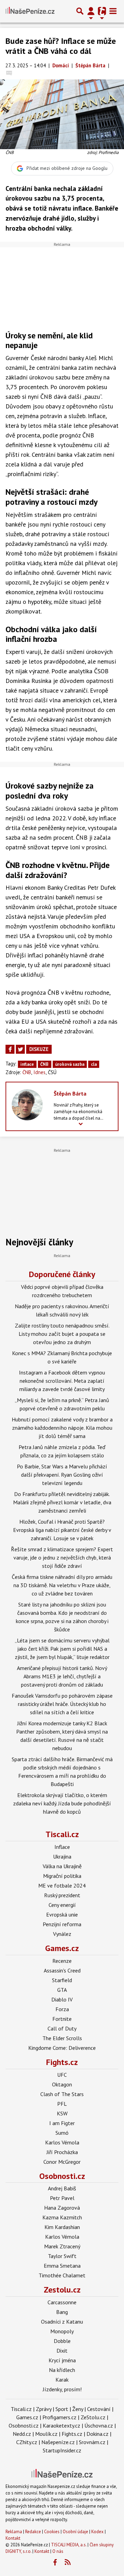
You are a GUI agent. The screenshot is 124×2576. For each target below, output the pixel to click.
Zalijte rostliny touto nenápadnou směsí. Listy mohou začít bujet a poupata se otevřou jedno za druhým (62, 1334)
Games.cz (62, 1948)
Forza (62, 2009)
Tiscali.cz (62, 1834)
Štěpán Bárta (70, 1093)
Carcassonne (62, 2302)
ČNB (44, 1064)
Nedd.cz (22, 2434)
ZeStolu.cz (93, 2417)
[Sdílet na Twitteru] (20, 1049)
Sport (62, 2409)
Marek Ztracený (62, 2246)
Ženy (78, 2409)
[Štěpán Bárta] (27, 1104)
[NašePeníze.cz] (30, 11)
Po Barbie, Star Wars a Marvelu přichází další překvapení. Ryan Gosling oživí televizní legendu (62, 1475)
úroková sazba (70, 1064)
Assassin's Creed (62, 1970)
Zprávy (44, 2409)
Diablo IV (62, 1999)
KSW (62, 2113)
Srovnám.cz (92, 2442)
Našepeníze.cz (58, 2442)
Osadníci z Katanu (62, 2322)
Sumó (62, 2133)
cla (94, 1064)
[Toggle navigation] (113, 11)
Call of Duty (62, 2028)
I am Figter (62, 2123)
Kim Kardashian (62, 2227)
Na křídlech (62, 2370)
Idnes (39, 1072)
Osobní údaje (75, 2532)
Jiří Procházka (62, 2152)
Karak (62, 2380)
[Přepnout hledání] (80, 11)
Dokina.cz (97, 2434)
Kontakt (13, 2538)
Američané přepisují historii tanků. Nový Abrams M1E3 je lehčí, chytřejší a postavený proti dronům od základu (62, 1676)
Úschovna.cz (99, 2425)
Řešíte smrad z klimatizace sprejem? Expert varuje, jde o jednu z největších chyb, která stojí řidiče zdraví (62, 1557)
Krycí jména (62, 2360)
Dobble (62, 2341)
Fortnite (62, 2019)
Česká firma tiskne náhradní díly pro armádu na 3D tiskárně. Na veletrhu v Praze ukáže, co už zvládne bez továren (62, 1585)
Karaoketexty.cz (61, 2425)
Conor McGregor (62, 2162)
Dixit (62, 2351)
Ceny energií (62, 1905)
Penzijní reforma (62, 1924)
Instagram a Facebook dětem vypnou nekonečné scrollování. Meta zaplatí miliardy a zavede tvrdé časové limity (62, 1381)
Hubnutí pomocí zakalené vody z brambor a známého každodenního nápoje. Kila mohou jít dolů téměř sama (62, 1428)
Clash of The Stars (62, 2094)
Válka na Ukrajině (62, 1866)
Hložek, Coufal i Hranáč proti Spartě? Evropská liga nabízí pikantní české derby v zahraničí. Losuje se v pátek (62, 1530)
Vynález (62, 1934)
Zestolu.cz (62, 2290)
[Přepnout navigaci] (91, 11)
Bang (62, 2312)
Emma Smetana (62, 2266)
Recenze (62, 1961)
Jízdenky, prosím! (62, 2389)
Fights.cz (62, 2062)
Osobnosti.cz (62, 2176)
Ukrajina (62, 1856)
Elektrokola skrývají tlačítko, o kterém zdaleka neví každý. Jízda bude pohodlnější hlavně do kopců (62, 1803)
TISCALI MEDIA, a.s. (69, 2545)
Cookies (52, 2532)
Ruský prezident (62, 1895)
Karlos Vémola (62, 2142)
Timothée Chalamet (62, 2275)
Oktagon (62, 2084)
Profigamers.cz (59, 2417)
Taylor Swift (62, 2256)
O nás (58, 2551)
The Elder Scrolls (62, 2038)
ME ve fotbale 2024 (62, 1885)
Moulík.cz (46, 2434)
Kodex (98, 2532)
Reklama (14, 2532)
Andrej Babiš (62, 2188)
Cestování (99, 2409)
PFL (62, 2104)
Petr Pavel (62, 2198)
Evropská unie (62, 1914)
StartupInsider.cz (62, 2450)
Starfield (62, 1980)
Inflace (62, 1847)
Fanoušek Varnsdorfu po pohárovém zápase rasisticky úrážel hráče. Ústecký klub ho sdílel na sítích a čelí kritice (62, 1704)
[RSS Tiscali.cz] (68, 2563)
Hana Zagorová (62, 2208)
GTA (62, 1990)
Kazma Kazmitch (62, 2217)
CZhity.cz (27, 2442)
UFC (62, 2075)
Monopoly (62, 2331)
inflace (27, 1064)
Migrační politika (62, 1876)
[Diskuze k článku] (9, 73)
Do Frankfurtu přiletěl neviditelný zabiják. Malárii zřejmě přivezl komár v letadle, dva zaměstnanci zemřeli (62, 1502)
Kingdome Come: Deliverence (62, 2048)
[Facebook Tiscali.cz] (55, 2563)
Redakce (33, 2532)
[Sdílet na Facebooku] (10, 1049)
